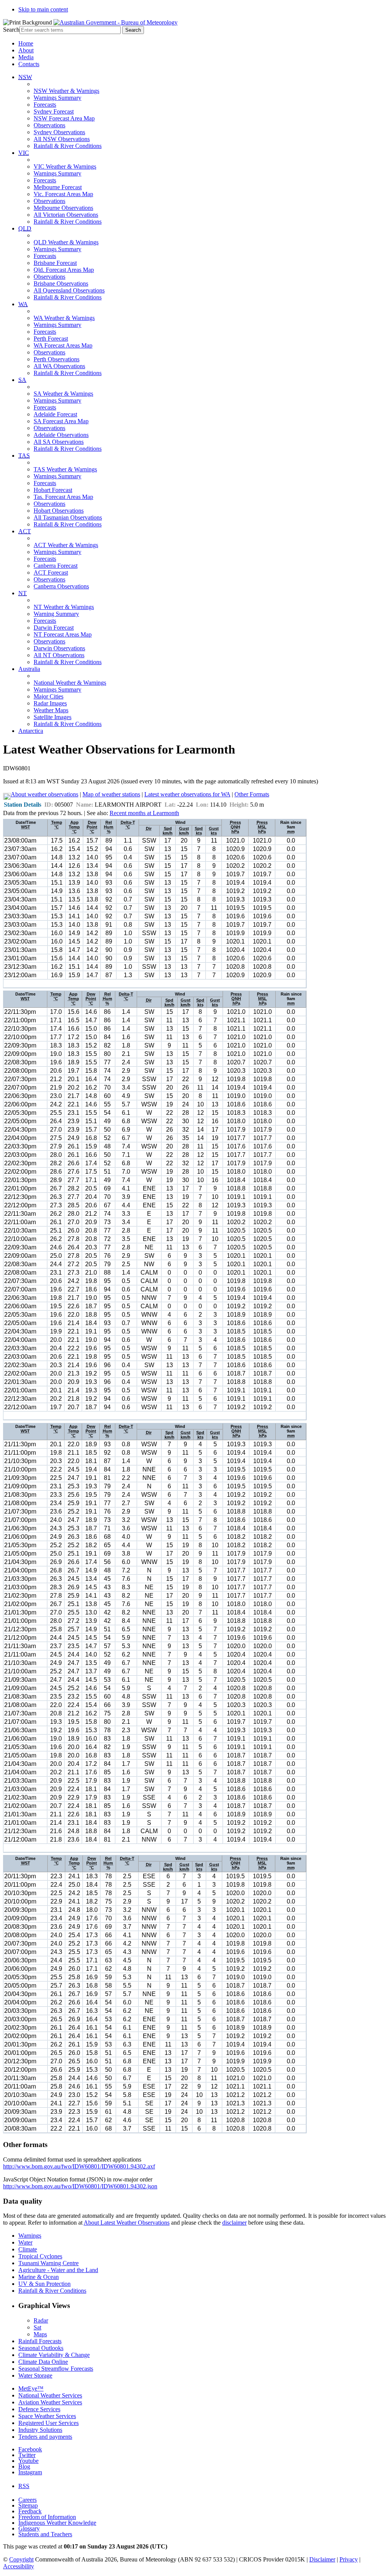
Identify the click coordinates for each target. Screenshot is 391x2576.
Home (26, 43)
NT (23, 593)
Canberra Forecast (56, 566)
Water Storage (35, 2375)
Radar (41, 2320)
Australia (29, 669)
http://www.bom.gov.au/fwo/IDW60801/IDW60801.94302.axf (79, 2166)
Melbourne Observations (63, 208)
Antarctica (31, 731)
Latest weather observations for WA (187, 794)
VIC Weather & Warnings (65, 166)
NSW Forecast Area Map (64, 118)
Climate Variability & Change (54, 2355)
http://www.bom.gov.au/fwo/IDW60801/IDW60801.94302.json (80, 2186)
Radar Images (50, 703)
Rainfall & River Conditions (68, 146)
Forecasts (45, 105)
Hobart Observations (59, 511)
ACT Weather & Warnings (66, 545)
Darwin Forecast (54, 628)
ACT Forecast (51, 573)
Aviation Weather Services (50, 2402)
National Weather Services (50, 2395)
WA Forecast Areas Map (63, 345)
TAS (24, 456)
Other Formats (252, 794)
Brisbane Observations (61, 283)
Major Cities (48, 696)
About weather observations (44, 794)
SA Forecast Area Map (61, 421)
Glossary (29, 2528)
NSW (25, 77)
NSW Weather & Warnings (66, 91)
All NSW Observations (62, 139)
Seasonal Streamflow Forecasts (56, 2369)
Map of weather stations (111, 794)
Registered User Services (48, 2423)
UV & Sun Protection (44, 2284)
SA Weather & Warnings (63, 394)
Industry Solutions (40, 2430)
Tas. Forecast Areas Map (63, 497)
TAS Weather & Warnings (65, 469)
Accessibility (19, 2566)
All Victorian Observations (66, 215)
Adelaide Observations (61, 435)
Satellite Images (53, 717)
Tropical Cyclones (40, 2256)
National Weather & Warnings (70, 683)
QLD (25, 228)
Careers (27, 2500)
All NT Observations (59, 655)
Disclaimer (322, 2559)
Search (11, 30)
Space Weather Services (47, 2416)
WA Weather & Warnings (64, 318)
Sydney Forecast (54, 111)
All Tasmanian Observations (68, 517)
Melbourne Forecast (58, 187)
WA (23, 304)
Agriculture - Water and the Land (58, 2270)
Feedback (30, 2511)
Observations (49, 125)
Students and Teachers (45, 2534)
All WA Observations (59, 366)
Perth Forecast (51, 339)
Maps (40, 2334)
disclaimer (234, 2223)
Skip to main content (43, 9)
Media (26, 57)
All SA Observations (59, 442)
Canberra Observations (61, 586)
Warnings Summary (57, 98)
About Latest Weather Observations (127, 2223)
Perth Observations (57, 359)
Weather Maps (51, 710)
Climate (28, 2249)
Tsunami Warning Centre (48, 2263)
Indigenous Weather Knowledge (57, 2523)
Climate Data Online (43, 2362)
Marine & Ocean (39, 2277)
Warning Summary (56, 614)
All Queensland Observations (69, 290)
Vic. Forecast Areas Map (63, 194)
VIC (24, 153)
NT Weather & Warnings (64, 607)
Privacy (349, 2559)
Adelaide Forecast (55, 414)
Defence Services (39, 2409)
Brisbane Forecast (55, 263)
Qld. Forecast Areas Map (64, 270)
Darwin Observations (59, 648)
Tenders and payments (45, 2437)
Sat (37, 2327)
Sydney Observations (59, 132)
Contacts (29, 64)
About (26, 50)
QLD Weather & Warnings (66, 242)
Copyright (21, 2559)
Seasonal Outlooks (41, 2348)
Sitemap (28, 2505)
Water (25, 2242)
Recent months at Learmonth (144, 813)
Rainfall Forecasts (40, 2341)
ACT (25, 531)
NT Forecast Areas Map (63, 634)
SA (22, 380)
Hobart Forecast (53, 490)
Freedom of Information (47, 2517)
